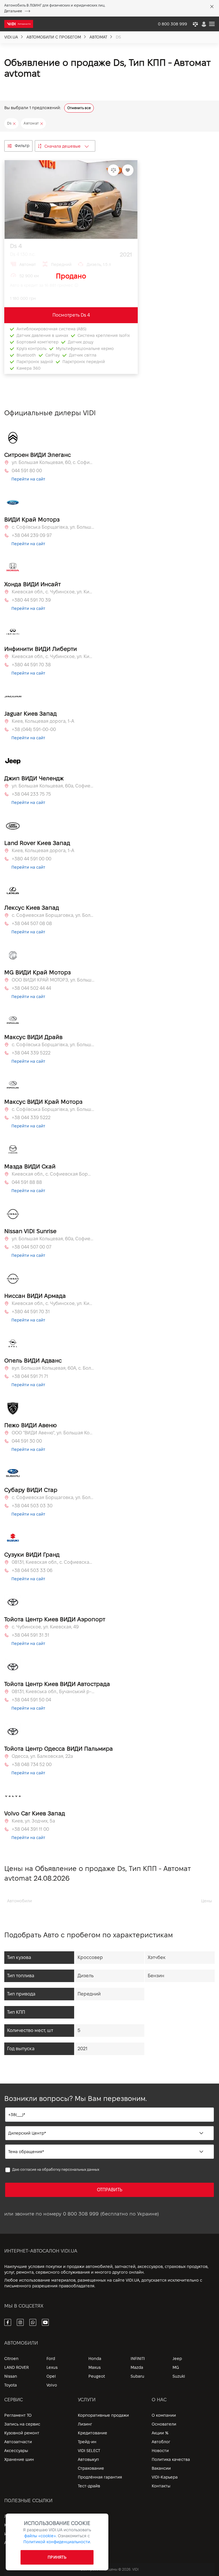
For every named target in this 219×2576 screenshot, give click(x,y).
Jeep (177, 2359)
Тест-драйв (89, 2486)
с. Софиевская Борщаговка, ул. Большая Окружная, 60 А (53, 1497)
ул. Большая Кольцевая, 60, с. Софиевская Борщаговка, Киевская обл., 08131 (53, 462)
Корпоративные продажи (103, 2415)
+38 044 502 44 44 (31, 988)
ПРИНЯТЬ (57, 2557)
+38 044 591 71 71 (30, 1376)
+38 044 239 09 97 (32, 535)
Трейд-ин (87, 2442)
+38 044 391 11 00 (30, 1829)
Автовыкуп (88, 2459)
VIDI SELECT (89, 2451)
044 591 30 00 (27, 1441)
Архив (10, 2543)
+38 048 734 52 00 (32, 1764)
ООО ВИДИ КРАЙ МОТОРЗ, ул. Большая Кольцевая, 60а (53, 980)
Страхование (91, 2468)
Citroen (11, 2359)
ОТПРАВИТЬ (110, 2190)
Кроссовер (90, 1957)
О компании (164, 2415)
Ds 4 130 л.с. (23, 254)
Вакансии (161, 2468)
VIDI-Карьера (165, 2477)
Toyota (11, 2385)
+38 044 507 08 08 (32, 924)
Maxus (95, 2367)
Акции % (160, 2433)
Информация (17, 2534)
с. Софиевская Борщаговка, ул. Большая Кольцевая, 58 (53, 915)
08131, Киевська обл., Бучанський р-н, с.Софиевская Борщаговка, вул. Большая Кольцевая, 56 (53, 1692)
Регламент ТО (18, 2415)
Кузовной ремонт (22, 2433)
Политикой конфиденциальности (57, 2542)
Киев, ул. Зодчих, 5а (33, 1821)
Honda (95, 2359)
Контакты (161, 2486)
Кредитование (93, 2433)
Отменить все (79, 108)
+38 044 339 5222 (31, 1053)
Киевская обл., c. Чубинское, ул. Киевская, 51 (53, 656)
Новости (160, 2451)
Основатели (164, 2424)
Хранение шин (19, 2459)
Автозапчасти (18, 2442)
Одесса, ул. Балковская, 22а (42, 1756)
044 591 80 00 (27, 471)
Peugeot (97, 2376)
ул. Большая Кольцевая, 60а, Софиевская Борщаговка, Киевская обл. (53, 786)
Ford (51, 2359)
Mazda (137, 2367)
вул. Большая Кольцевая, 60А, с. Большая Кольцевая (53, 1368)
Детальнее (13, 11)
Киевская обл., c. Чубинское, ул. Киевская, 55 (53, 592)
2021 (82, 2049)
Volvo (52, 2385)
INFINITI (138, 2359)
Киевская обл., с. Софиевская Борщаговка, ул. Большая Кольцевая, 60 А (53, 1174)
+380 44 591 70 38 (31, 665)
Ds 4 (16, 246)
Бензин (156, 1976)
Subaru (137, 2376)
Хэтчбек (157, 1957)
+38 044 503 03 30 (32, 1506)
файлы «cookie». (40, 2536)
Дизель (86, 1976)
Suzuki (179, 2376)
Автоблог (161, 2442)
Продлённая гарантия (100, 2477)
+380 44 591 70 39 (31, 600)
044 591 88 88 (27, 1182)
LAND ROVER (17, 2367)
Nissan (11, 2376)
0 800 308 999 (81, 2214)
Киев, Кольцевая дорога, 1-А (43, 721)
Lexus (52, 2367)
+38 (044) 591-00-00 (34, 729)
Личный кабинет (21, 2516)
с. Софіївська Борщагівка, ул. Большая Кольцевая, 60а (53, 527)
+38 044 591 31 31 (30, 1635)
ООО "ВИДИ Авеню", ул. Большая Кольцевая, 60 (53, 1433)
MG (176, 2367)
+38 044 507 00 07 (32, 1247)
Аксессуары (16, 2451)
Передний (89, 1994)
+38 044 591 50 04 (31, 1700)
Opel (51, 2376)
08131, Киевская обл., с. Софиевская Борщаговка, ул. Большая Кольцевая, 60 (53, 1562)
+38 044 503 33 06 (32, 1570)
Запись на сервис (22, 2424)
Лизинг (85, 2424)
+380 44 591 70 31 (31, 1312)
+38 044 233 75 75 (31, 794)
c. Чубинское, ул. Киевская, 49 (45, 1627)
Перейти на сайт (28, 479)
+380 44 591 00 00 (32, 859)
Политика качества (171, 2459)
